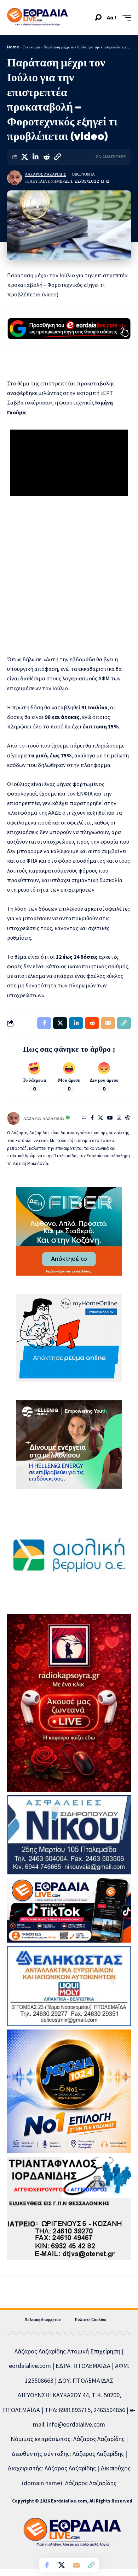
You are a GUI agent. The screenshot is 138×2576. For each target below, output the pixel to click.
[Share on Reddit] (46, 157)
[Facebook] (92, 1118)
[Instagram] (119, 1118)
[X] (100, 1118)
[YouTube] (110, 1118)
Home (13, 47)
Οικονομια (83, 174)
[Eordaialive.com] (38, 18)
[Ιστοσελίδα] (84, 1118)
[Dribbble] (128, 1118)
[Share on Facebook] (47, 2565)
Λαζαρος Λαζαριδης (45, 174)
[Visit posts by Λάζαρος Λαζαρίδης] (15, 178)
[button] (98, 17)
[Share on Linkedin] (35, 157)
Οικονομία (31, 47)
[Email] (76, 2565)
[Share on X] (24, 157)
